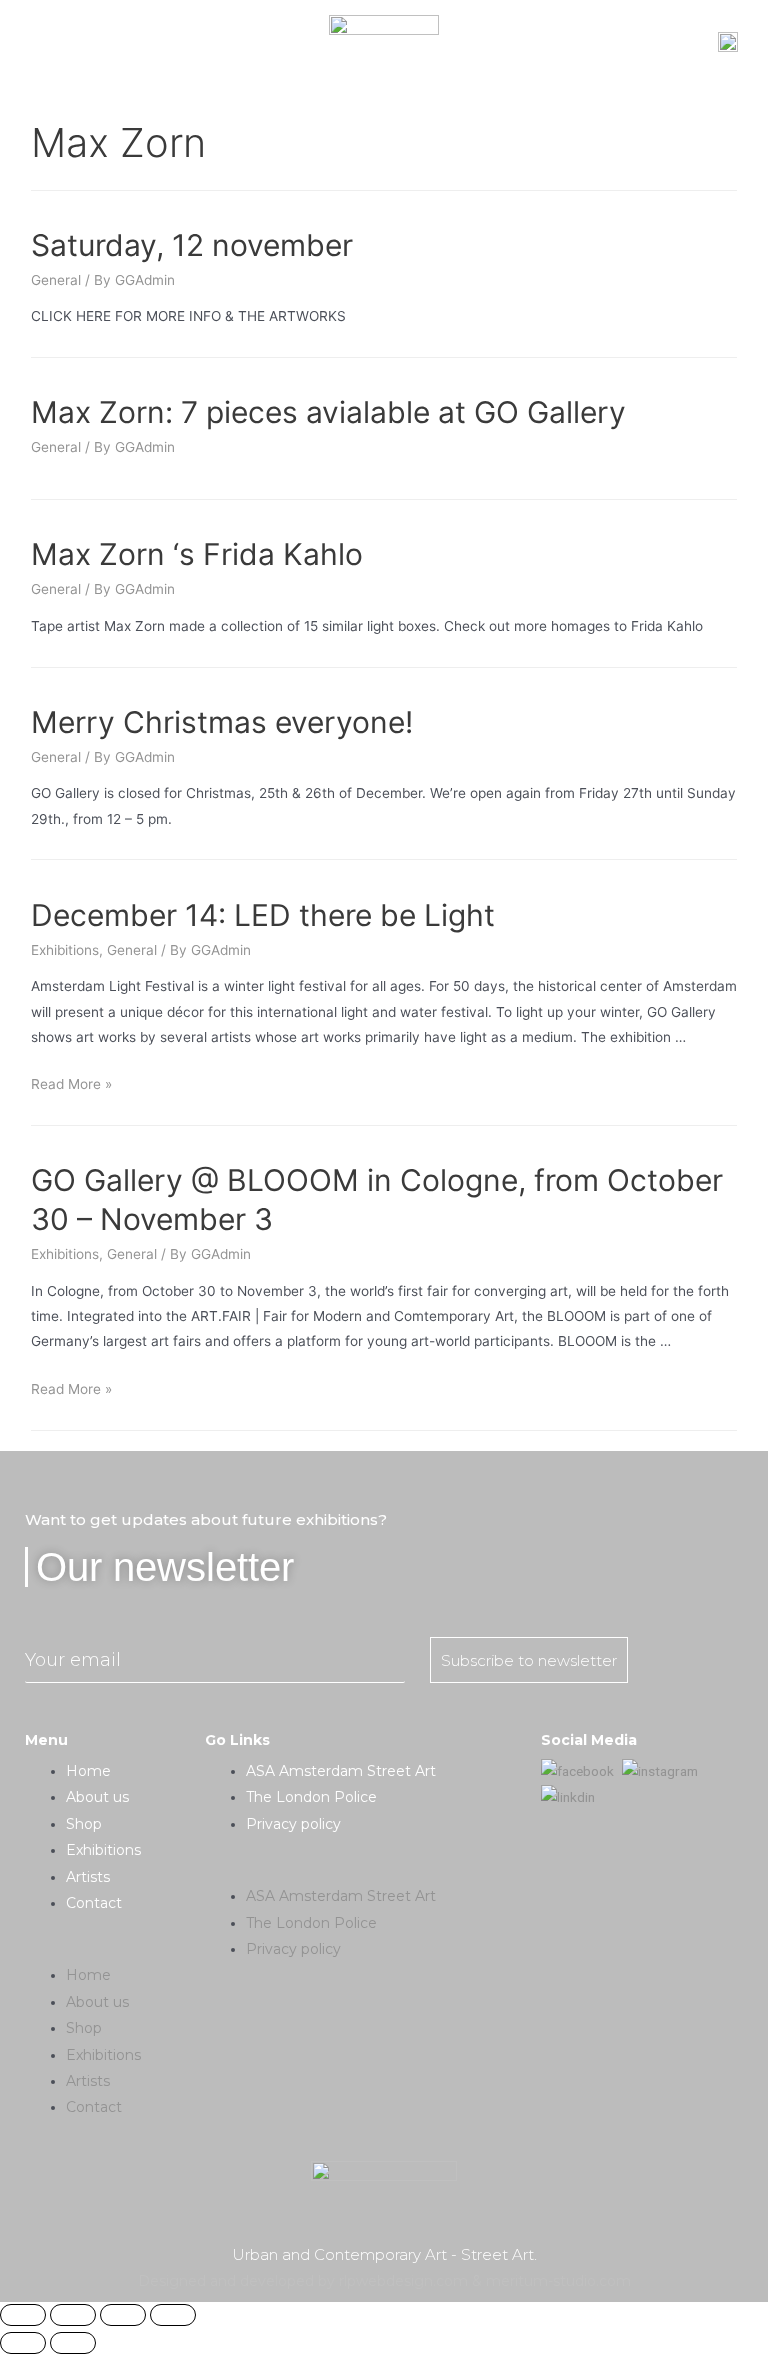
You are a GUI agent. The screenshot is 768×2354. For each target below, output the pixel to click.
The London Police (311, 1797)
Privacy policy (293, 1824)
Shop (84, 1824)
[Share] (73, 2315)
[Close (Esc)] (23, 2315)
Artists (88, 1877)
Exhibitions (65, 950)
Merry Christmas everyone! (222, 722)
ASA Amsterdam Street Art (341, 1771)
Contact (94, 1903)
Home (88, 1771)
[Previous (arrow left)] (23, 2343)
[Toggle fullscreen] (123, 2315)
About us (97, 1797)
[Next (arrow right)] (73, 2343)
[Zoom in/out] (173, 2315)
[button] (114, 1949)
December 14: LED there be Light (263, 915)
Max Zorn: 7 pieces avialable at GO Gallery (328, 412)
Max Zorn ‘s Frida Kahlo (197, 554)
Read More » (71, 1084)
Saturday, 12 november (192, 245)
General (56, 280)
